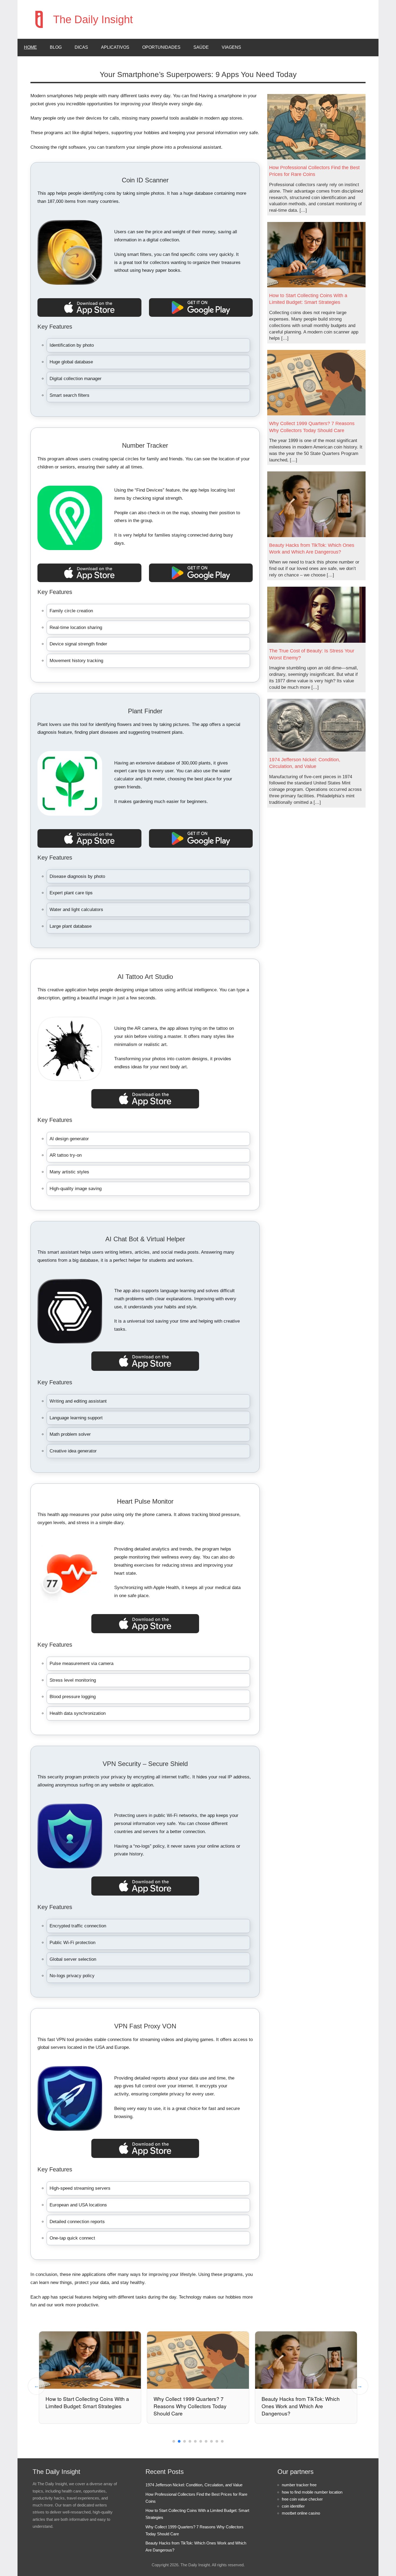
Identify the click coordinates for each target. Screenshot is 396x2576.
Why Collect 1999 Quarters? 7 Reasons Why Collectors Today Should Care (312, 427)
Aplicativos (115, 47)
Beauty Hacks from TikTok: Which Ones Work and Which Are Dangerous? (312, 549)
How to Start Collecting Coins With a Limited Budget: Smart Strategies (308, 299)
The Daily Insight (93, 19)
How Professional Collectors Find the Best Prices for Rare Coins (314, 171)
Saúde (201, 47)
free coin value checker (302, 2499)
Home (30, 47)
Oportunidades (161, 47)
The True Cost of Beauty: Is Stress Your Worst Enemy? (312, 654)
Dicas (81, 47)
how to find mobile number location (312, 2492)
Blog (56, 47)
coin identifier (293, 2506)
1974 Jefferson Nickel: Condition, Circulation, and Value (305, 763)
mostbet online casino (301, 2513)
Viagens (231, 47)
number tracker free (299, 2485)
